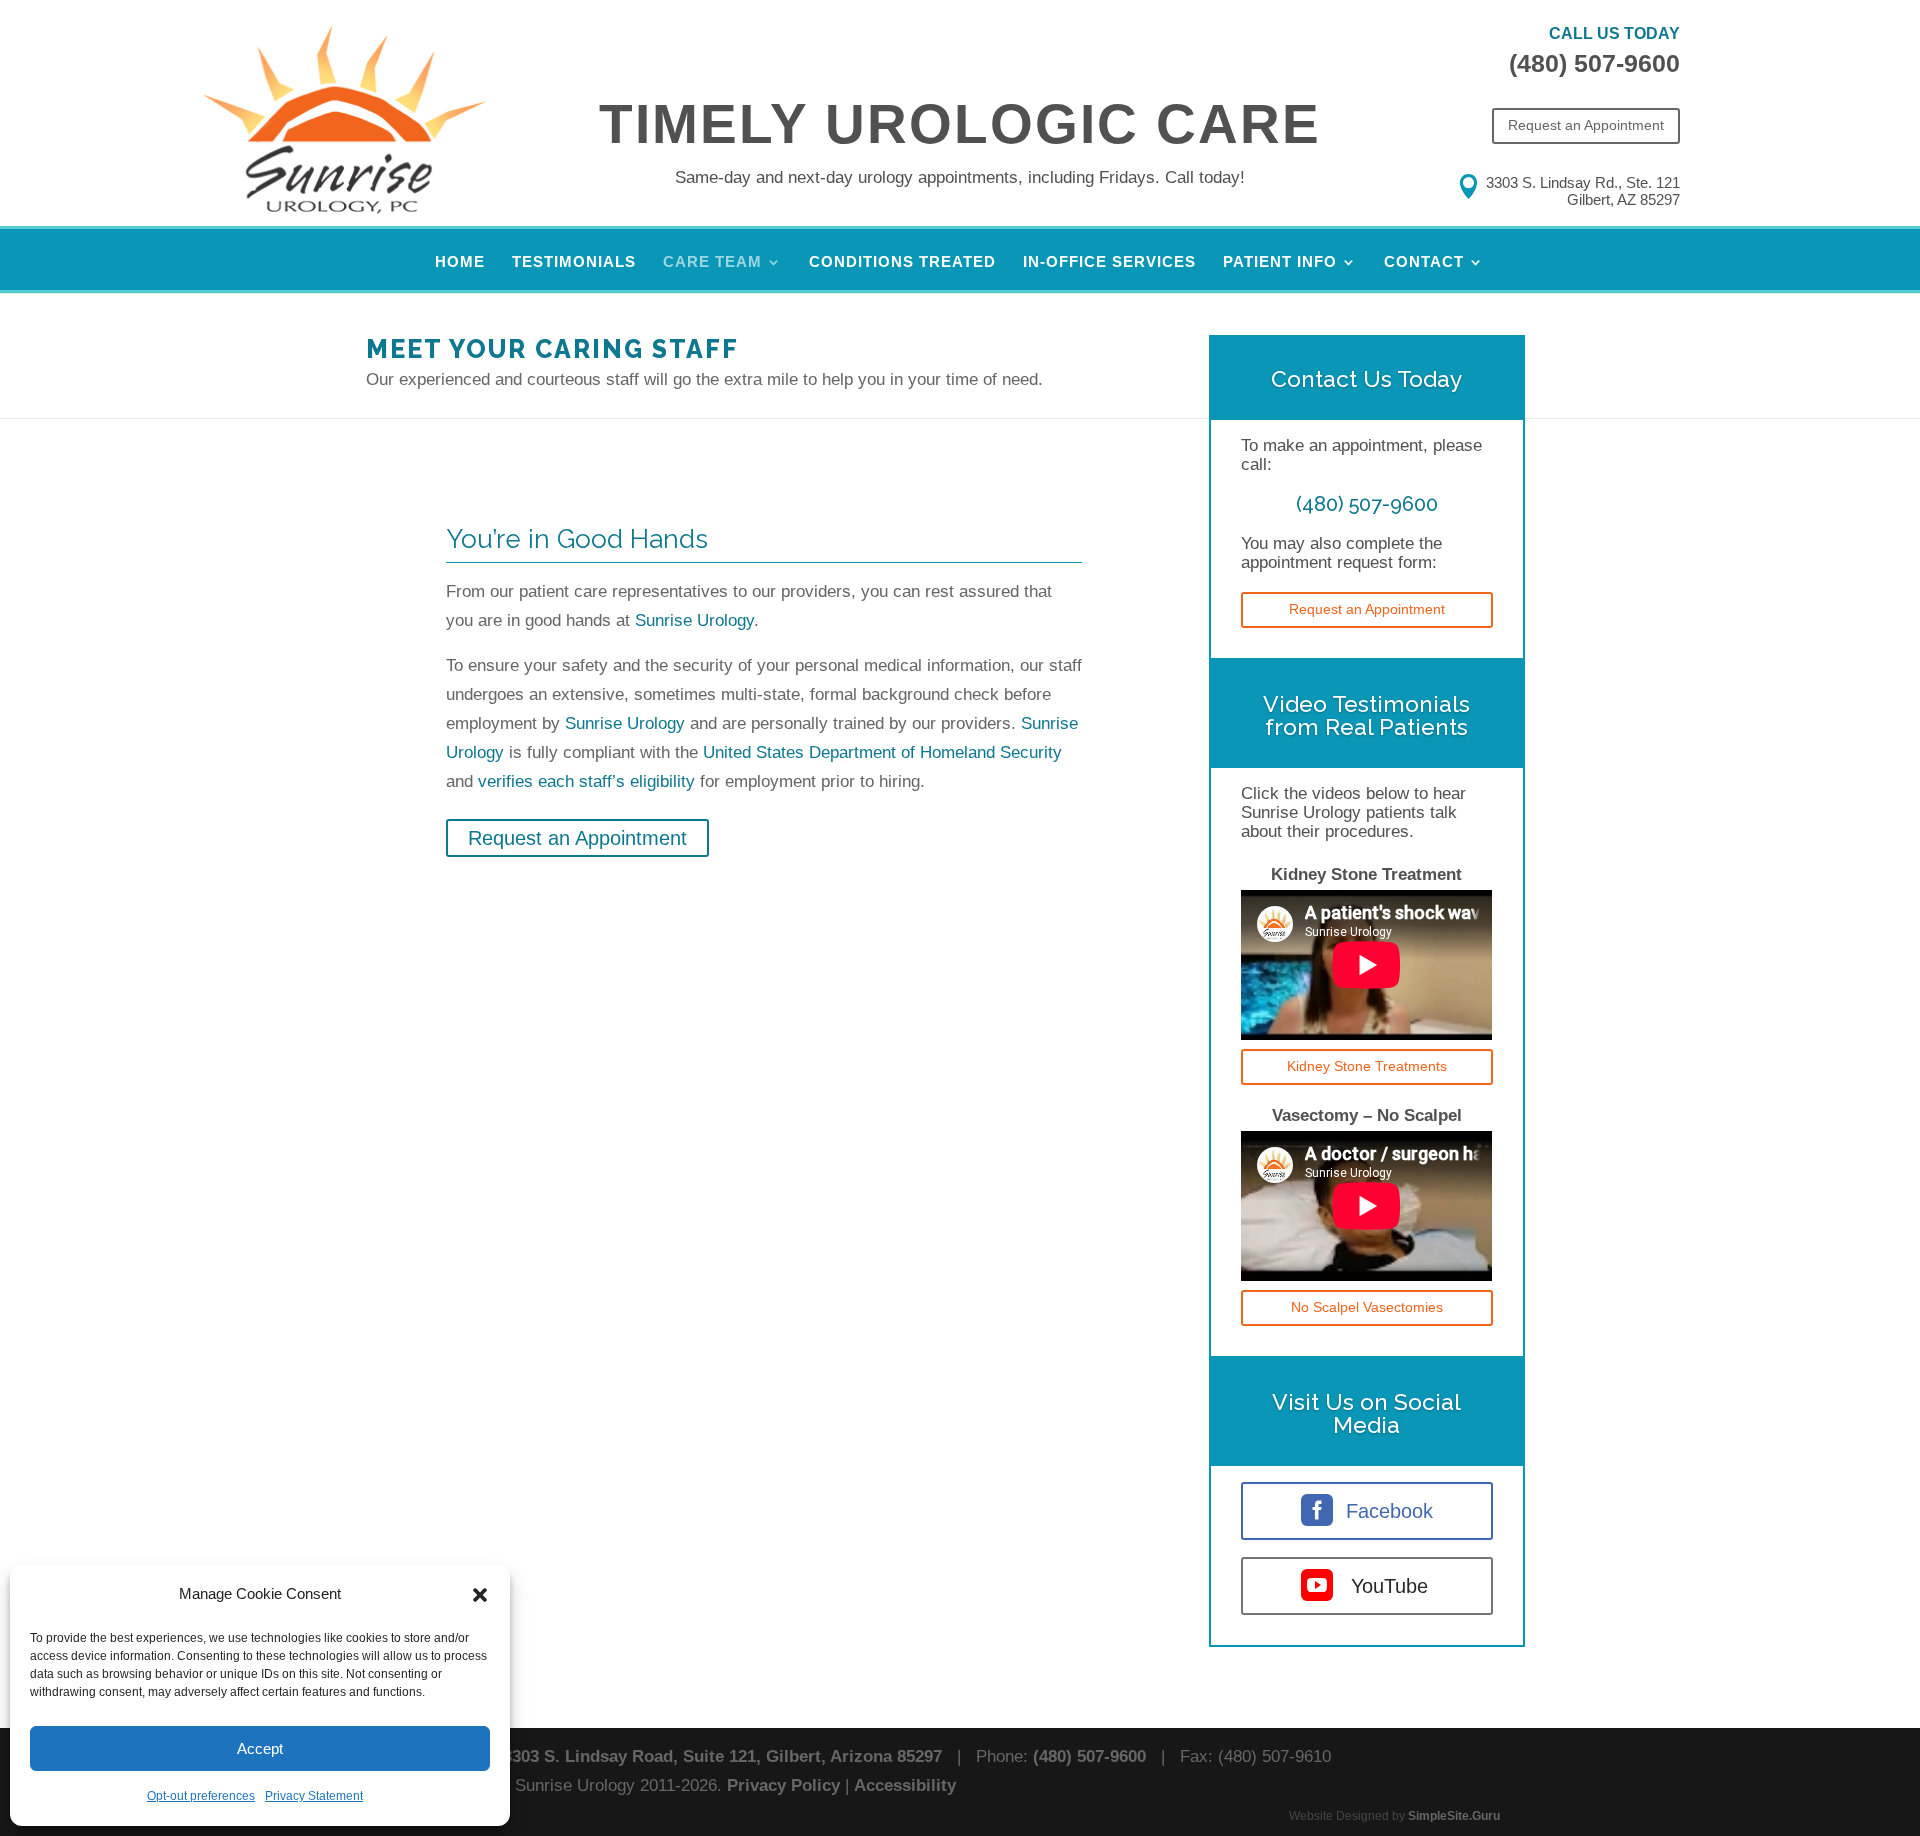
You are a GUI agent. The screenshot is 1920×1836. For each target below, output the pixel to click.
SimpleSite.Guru (1454, 1816)
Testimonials (574, 262)
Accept (260, 1748)
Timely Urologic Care (960, 124)
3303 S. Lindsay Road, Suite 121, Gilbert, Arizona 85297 (722, 1756)
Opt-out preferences (201, 1796)
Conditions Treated (902, 262)
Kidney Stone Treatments (1367, 1066)
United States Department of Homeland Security (882, 752)
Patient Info (1280, 262)
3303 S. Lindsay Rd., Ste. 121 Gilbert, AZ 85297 (1583, 191)
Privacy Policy (783, 1785)
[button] (480, 1595)
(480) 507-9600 (1594, 63)
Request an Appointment (1586, 125)
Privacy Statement (314, 1796)
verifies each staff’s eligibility (586, 781)
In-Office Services (1109, 262)
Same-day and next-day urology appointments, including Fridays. (960, 177)
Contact (1424, 262)
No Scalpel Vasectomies (1367, 1307)
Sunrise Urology (694, 620)
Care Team (712, 262)
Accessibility (905, 1785)
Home (460, 262)
